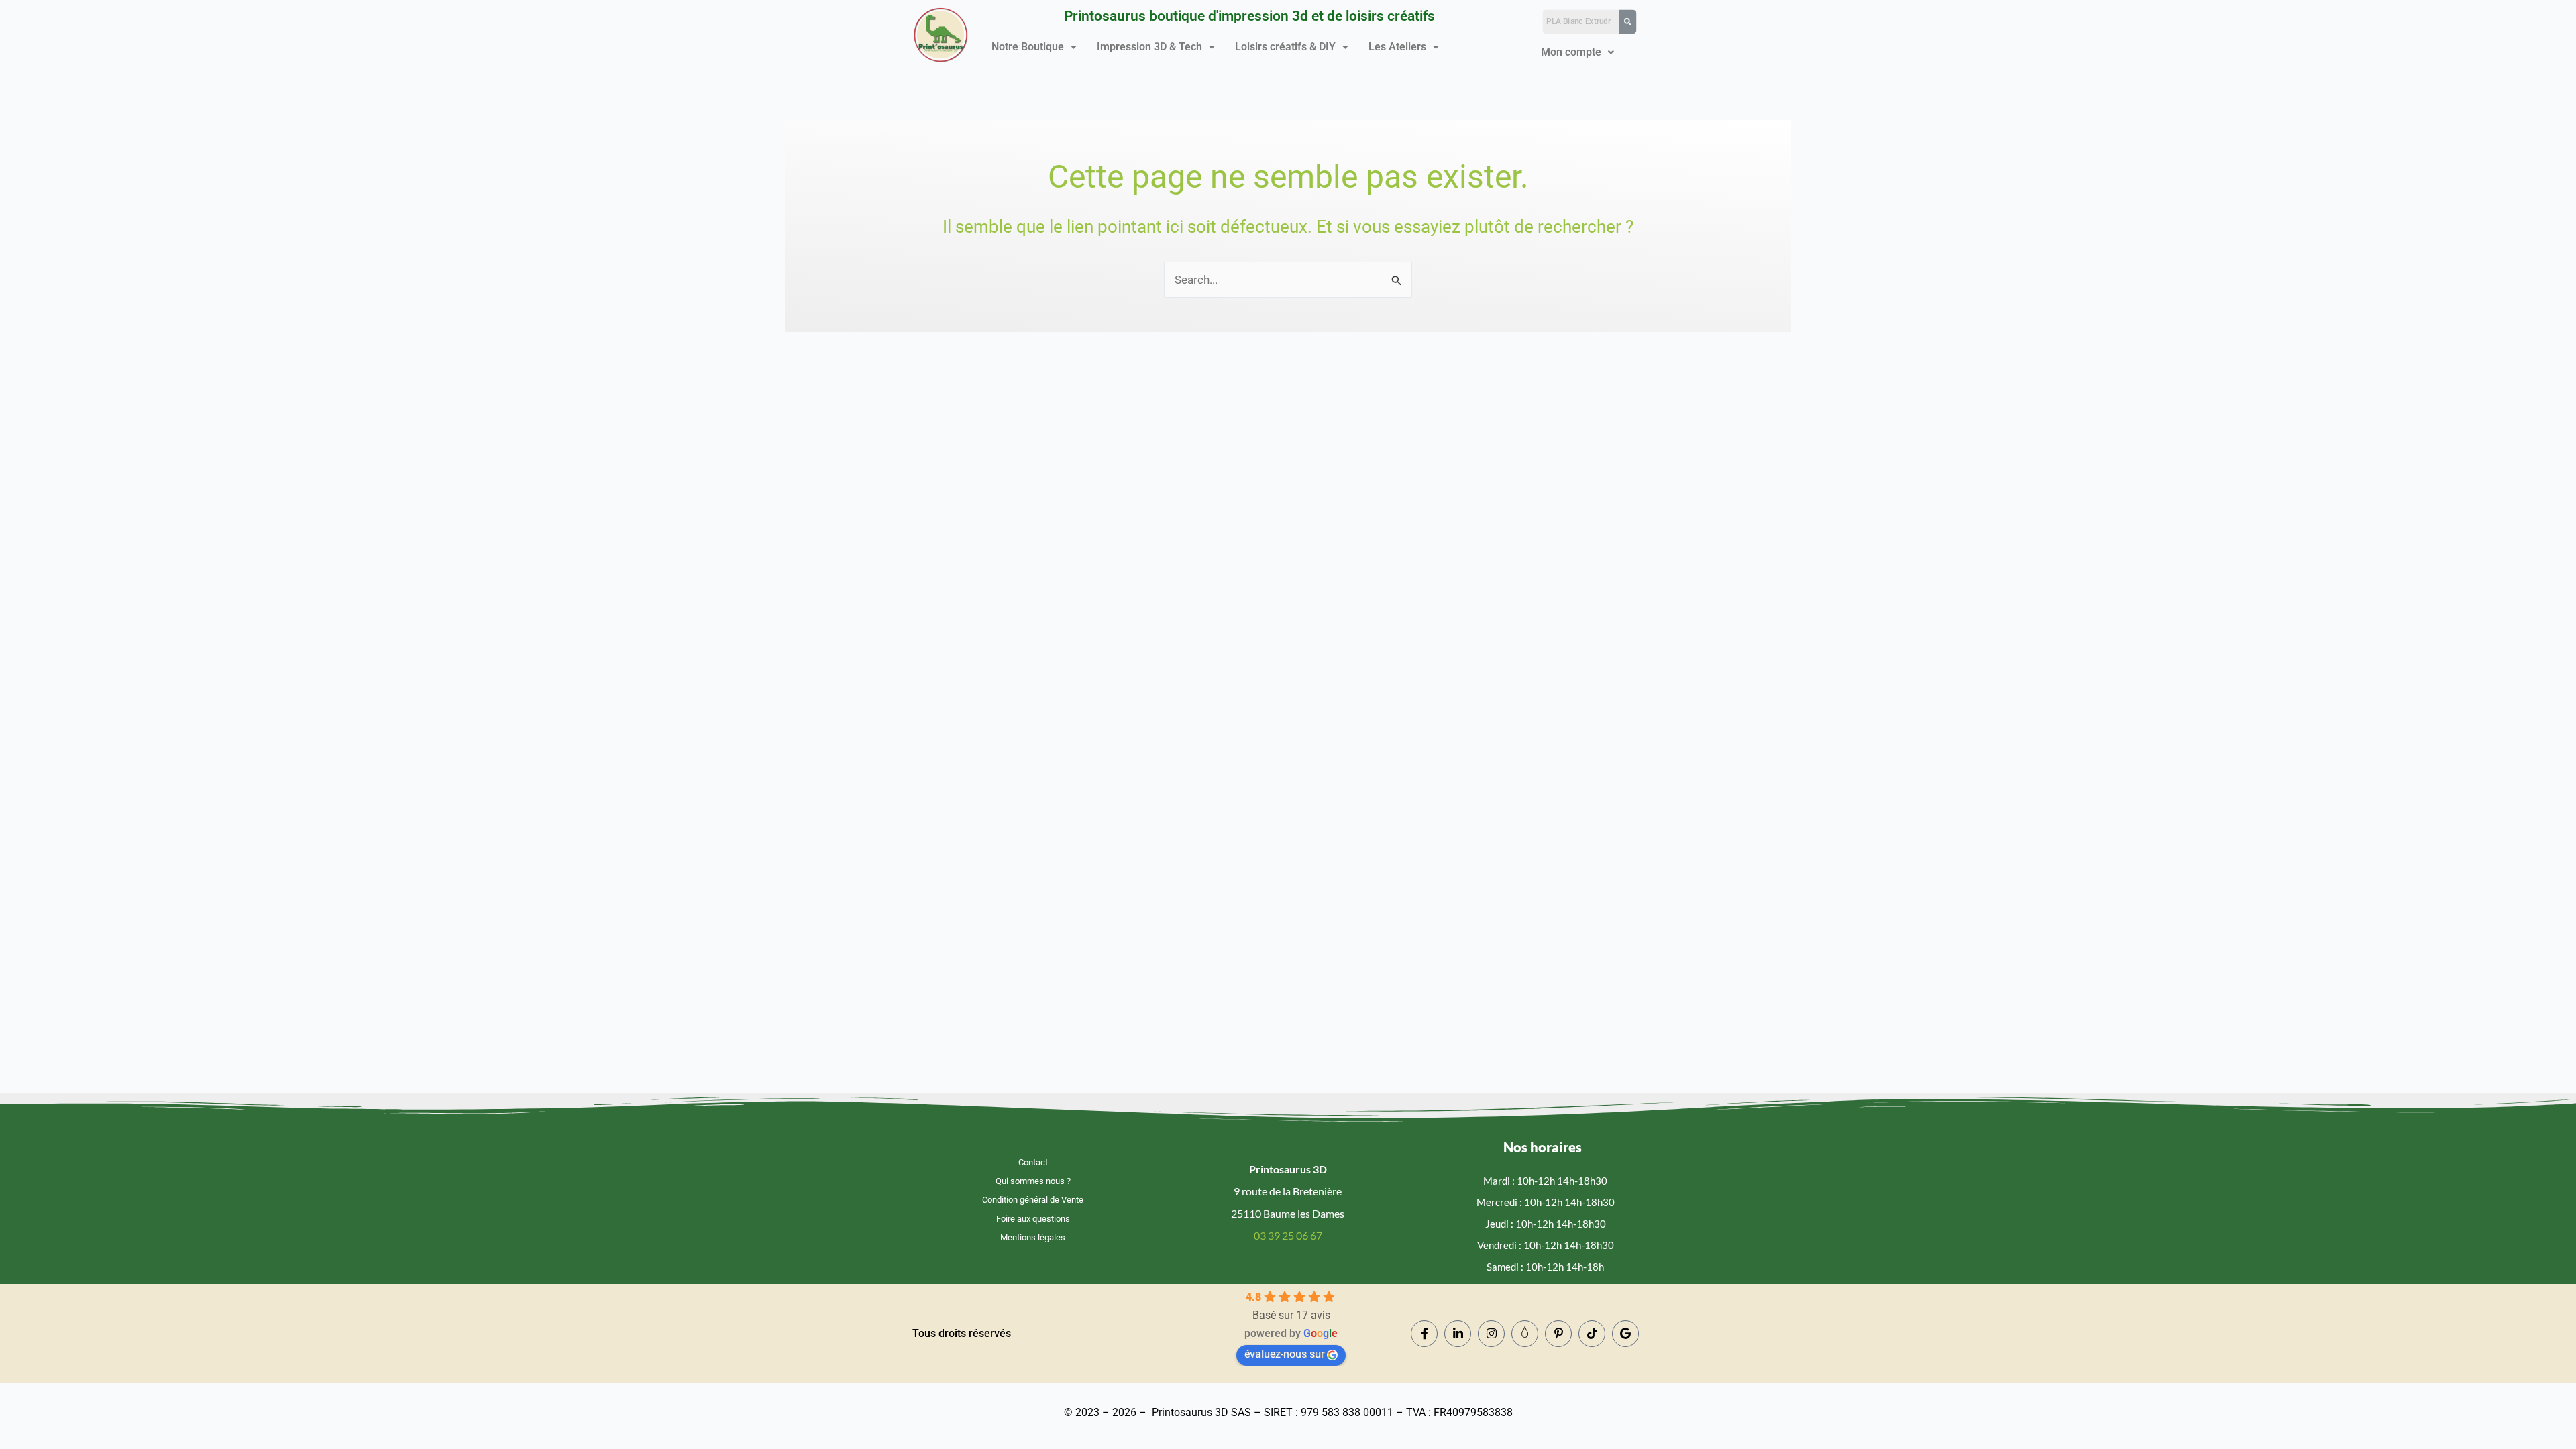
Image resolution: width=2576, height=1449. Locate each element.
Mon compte (1571, 52)
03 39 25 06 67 (1288, 1235)
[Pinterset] (1558, 1334)
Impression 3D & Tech (1149, 47)
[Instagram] (1491, 1334)
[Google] (1625, 1334)
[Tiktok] (1592, 1334)
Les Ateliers (1397, 47)
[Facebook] (1424, 1334)
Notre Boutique (1028, 47)
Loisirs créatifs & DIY (1285, 47)
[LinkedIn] (1458, 1334)
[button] (1034, 47)
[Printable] (1525, 1334)
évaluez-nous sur (1284, 1354)
